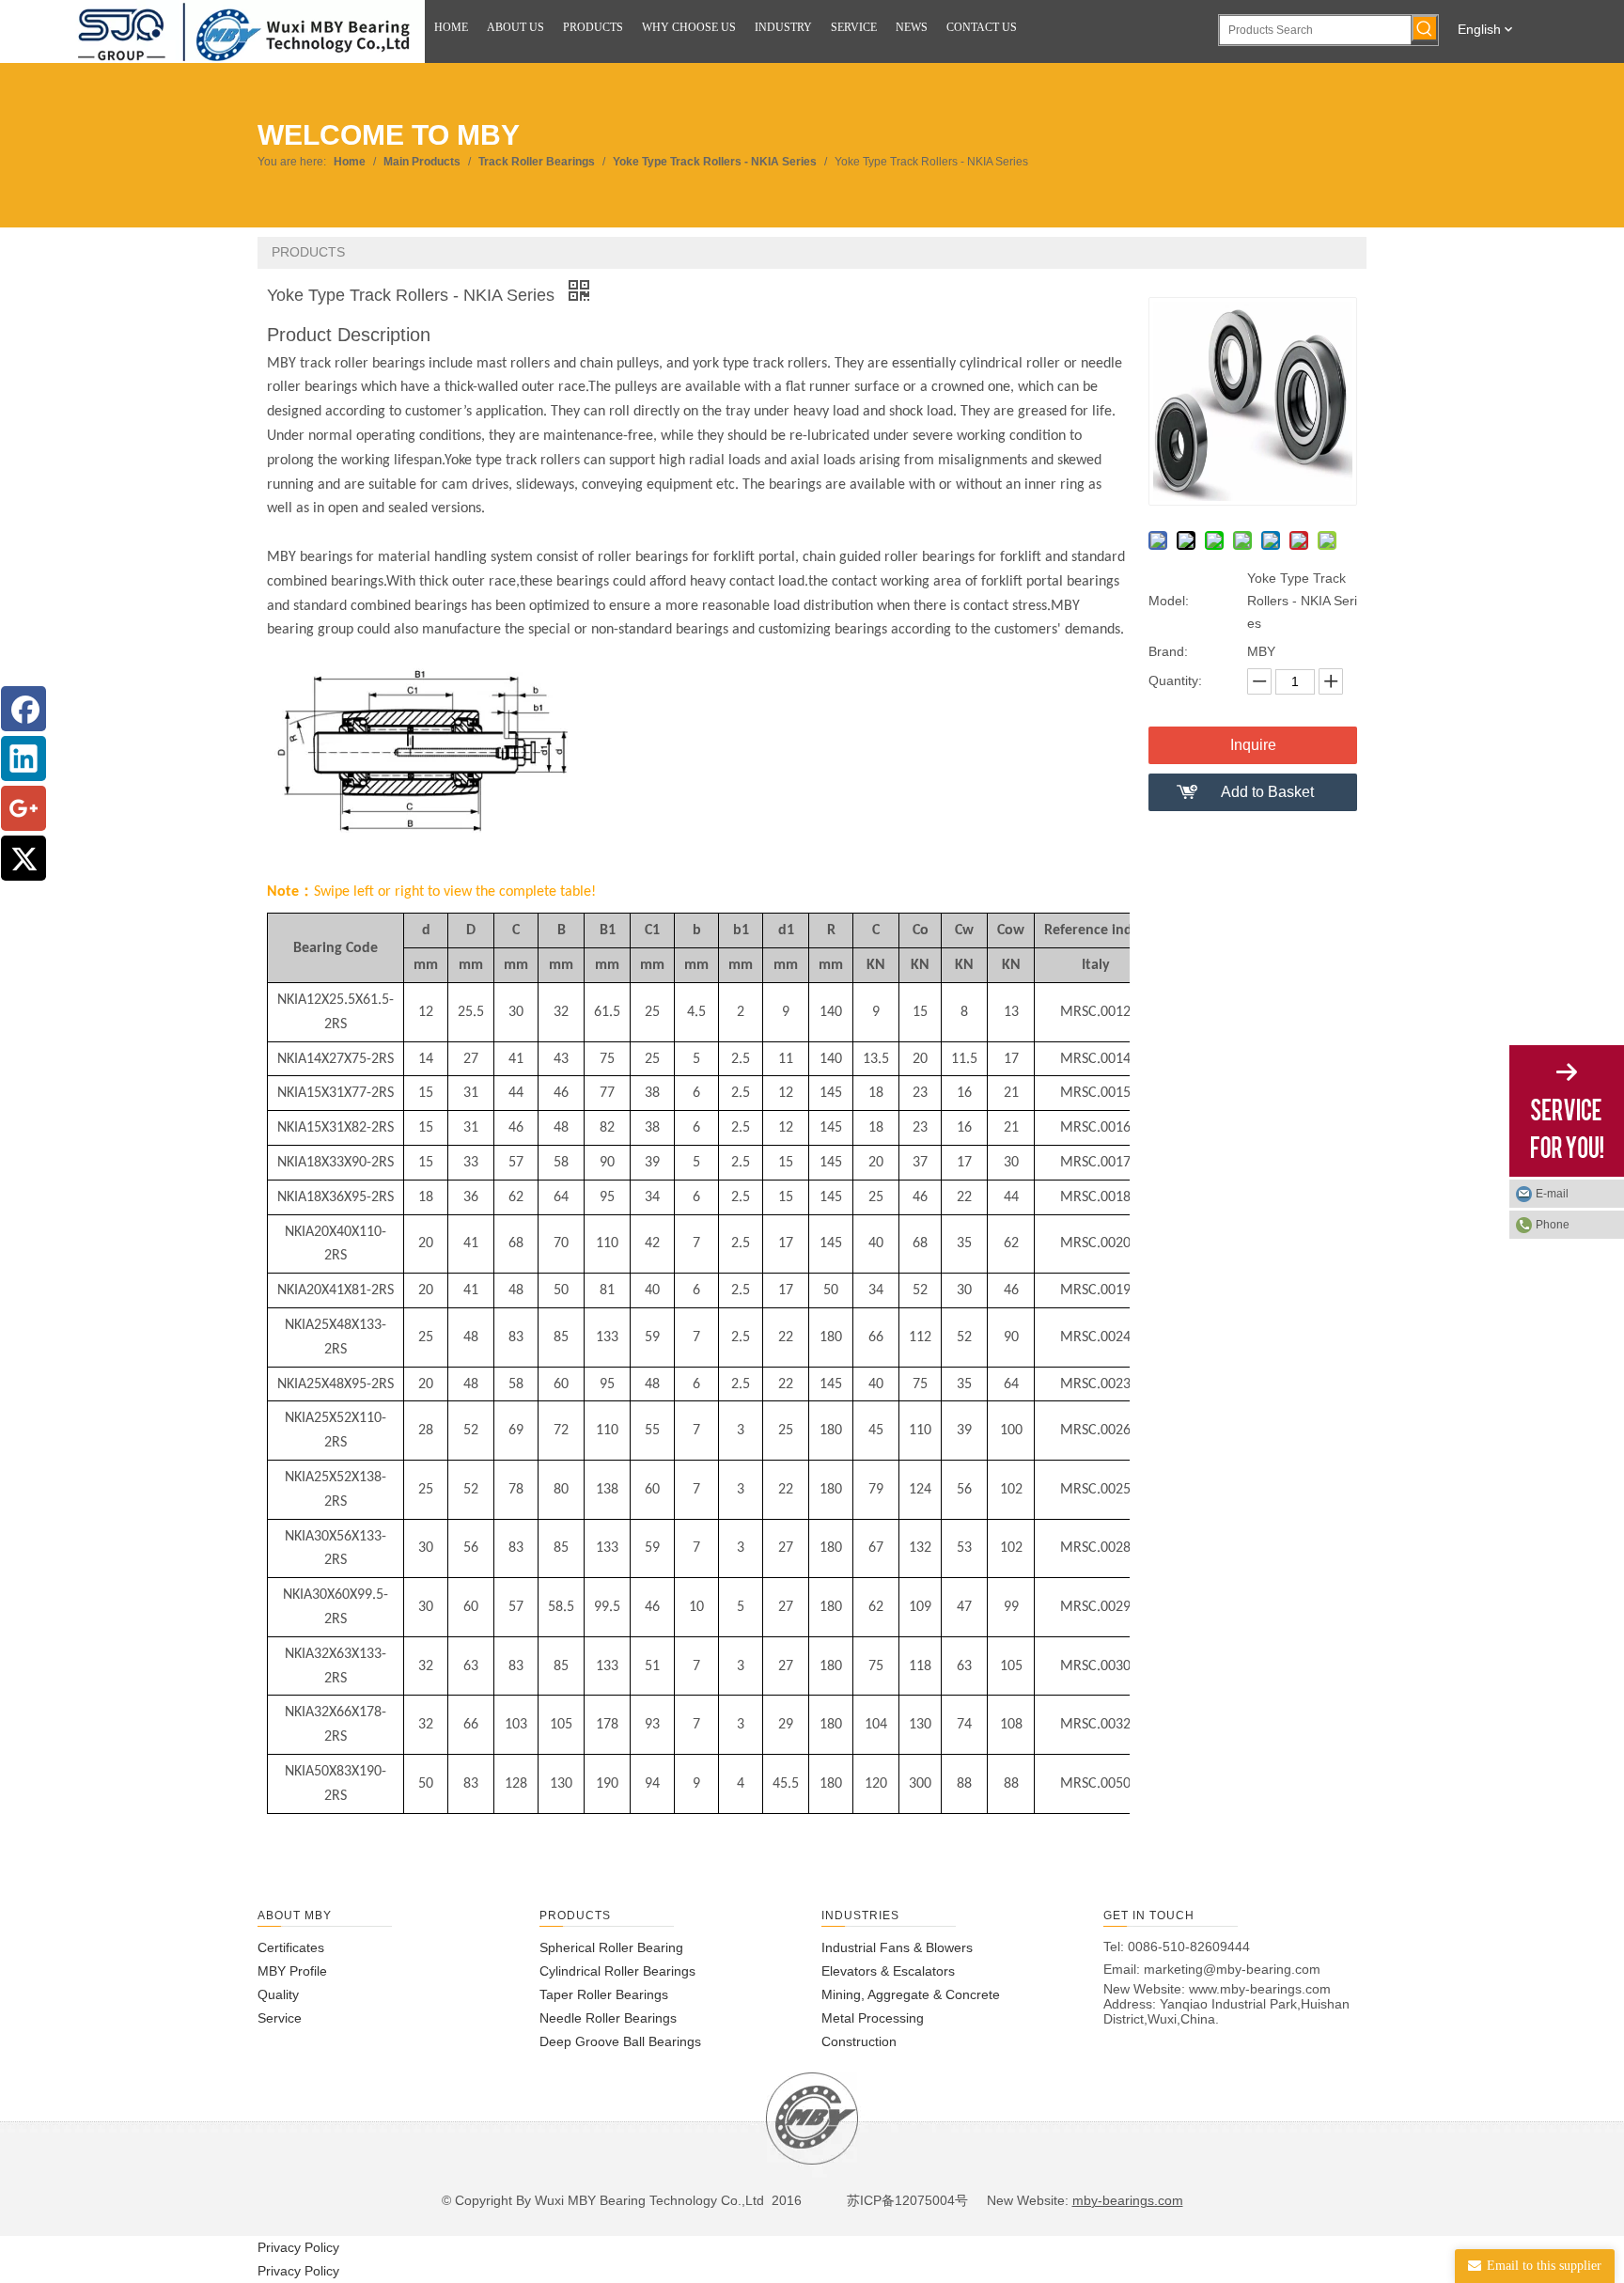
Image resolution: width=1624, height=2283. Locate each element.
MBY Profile (292, 1971)
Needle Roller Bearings (608, 2018)
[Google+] (23, 808)
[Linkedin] (23, 758)
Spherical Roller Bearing (611, 1947)
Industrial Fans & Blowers (897, 1947)
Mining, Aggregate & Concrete (911, 1994)
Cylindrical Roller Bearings (617, 1971)
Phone (1553, 1225)
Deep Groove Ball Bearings (620, 2041)
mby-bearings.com (1128, 2200)
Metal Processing (873, 2018)
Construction (859, 2041)
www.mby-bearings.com (1260, 1989)
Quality (278, 1994)
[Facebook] (23, 709)
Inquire (1253, 745)
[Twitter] (23, 858)
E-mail (1552, 1194)
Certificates (291, 1947)
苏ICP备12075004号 (906, 2200)
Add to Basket (1267, 792)
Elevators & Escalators (888, 1971)
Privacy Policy (298, 2247)
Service (280, 2018)
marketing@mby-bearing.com (1232, 1969)
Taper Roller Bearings (604, 1994)
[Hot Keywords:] (1425, 28)
